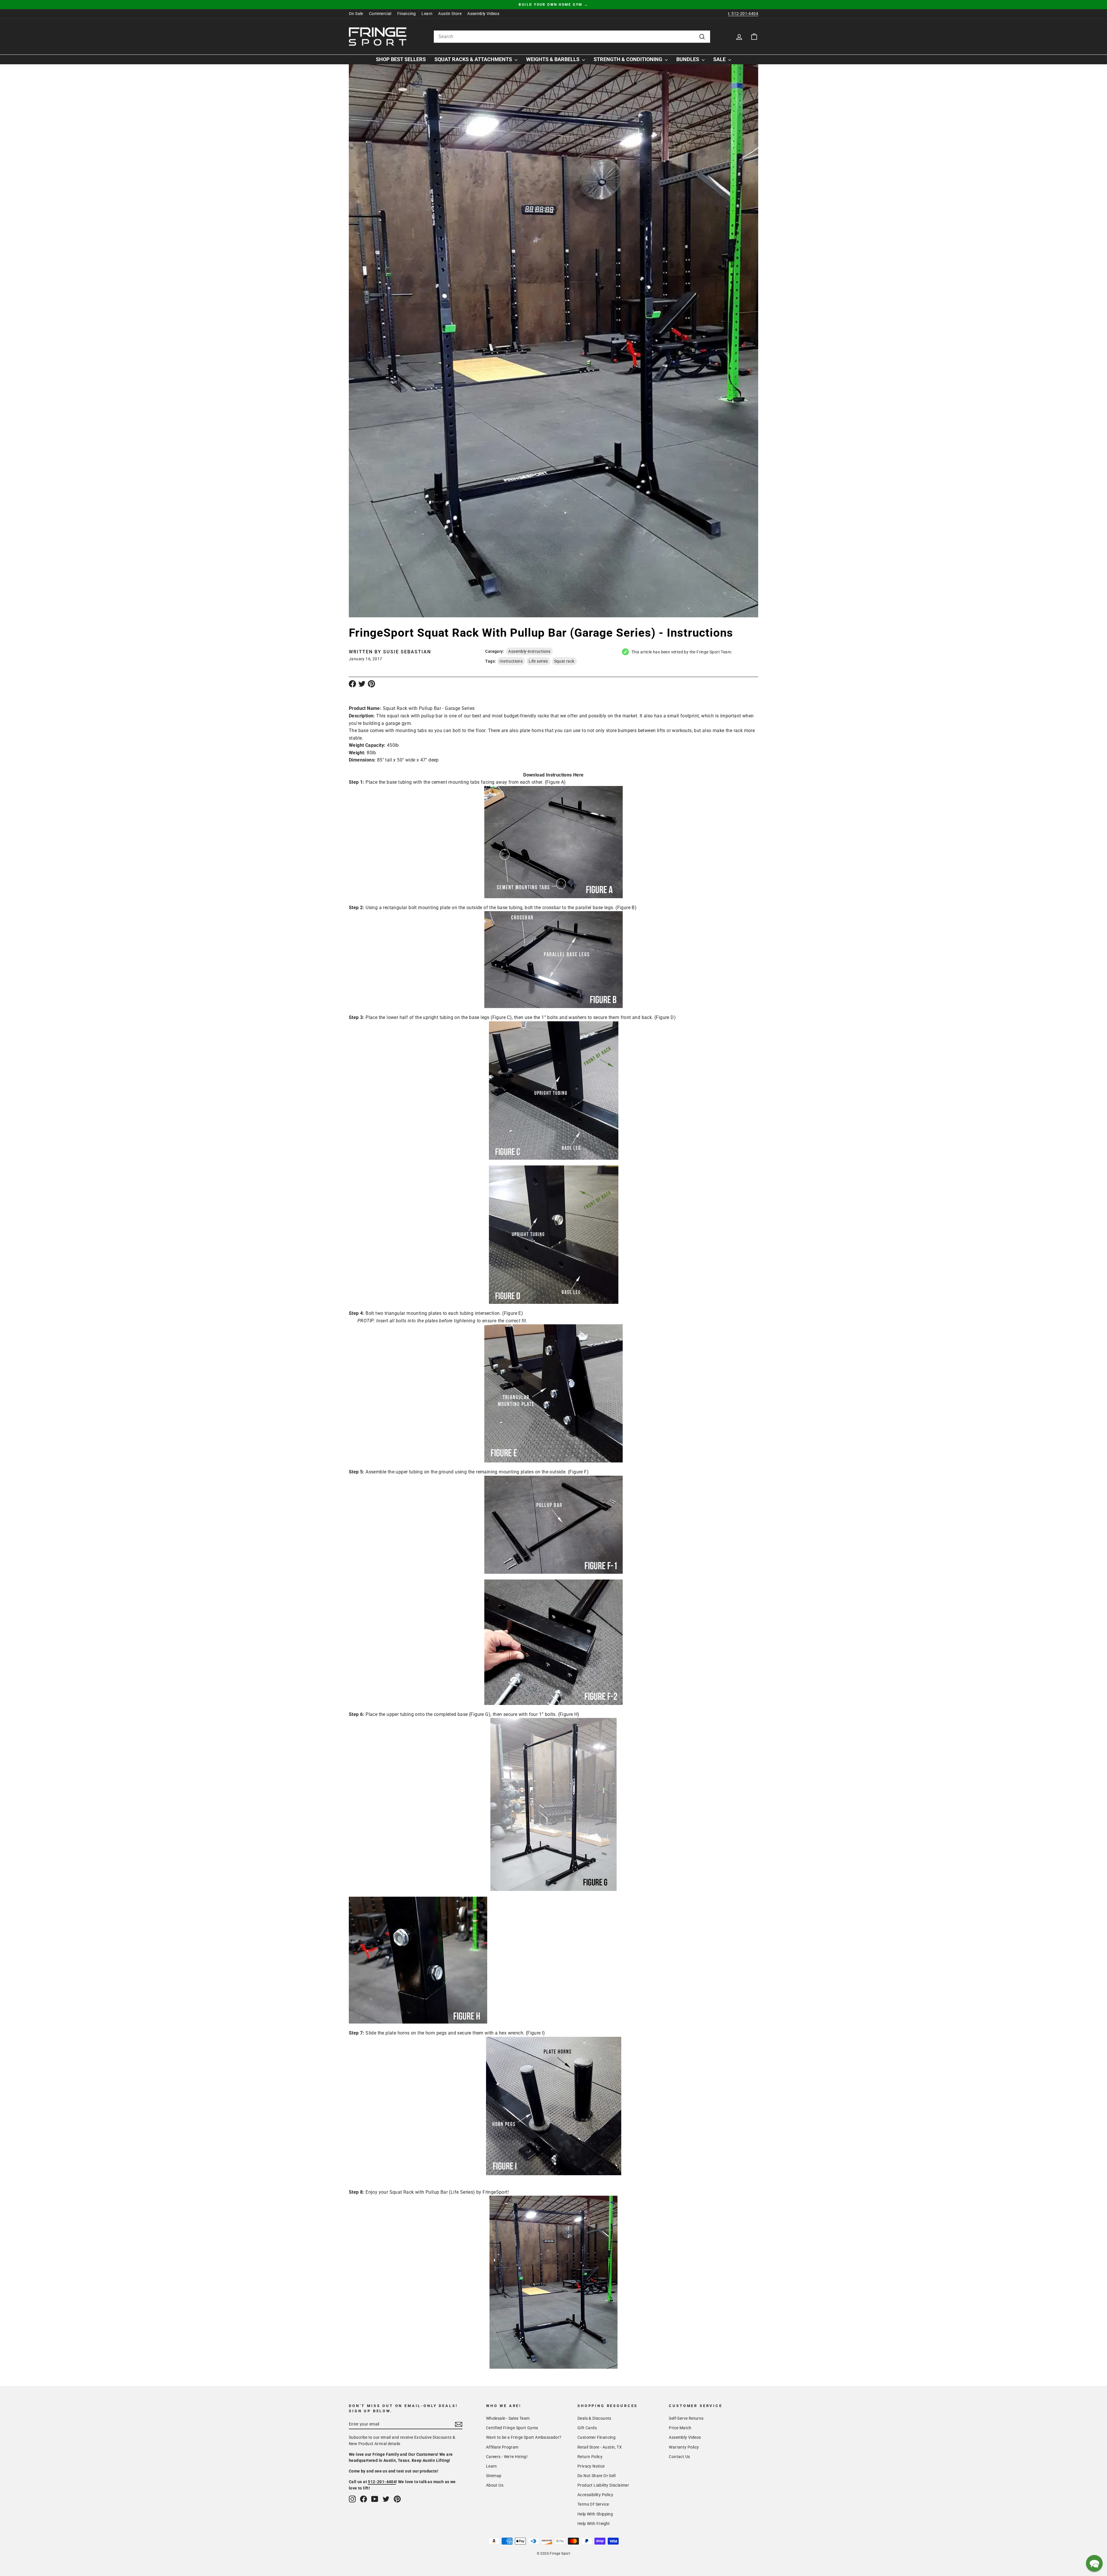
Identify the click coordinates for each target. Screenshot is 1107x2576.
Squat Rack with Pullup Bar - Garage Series (429, 708)
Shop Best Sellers (401, 59)
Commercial (380, 14)
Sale (720, 59)
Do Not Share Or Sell (596, 2476)
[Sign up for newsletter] (459, 2424)
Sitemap (494, 2476)
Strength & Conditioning (628, 59)
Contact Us (679, 2457)
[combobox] (572, 37)
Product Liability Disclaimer (603, 2485)
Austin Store (450, 14)
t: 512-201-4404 (743, 14)
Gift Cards (587, 2428)
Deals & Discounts (594, 2418)
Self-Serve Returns (686, 2418)
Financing (407, 14)
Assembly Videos (483, 14)
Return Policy (590, 2457)
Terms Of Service (593, 2504)
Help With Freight (594, 2524)
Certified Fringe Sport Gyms (512, 2428)
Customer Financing (596, 2437)
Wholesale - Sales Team (508, 2418)
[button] (1094, 2563)
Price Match (680, 2428)
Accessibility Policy (595, 2495)
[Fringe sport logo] (378, 37)
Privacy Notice (591, 2466)
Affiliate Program (502, 2447)
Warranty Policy (684, 2447)
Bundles (688, 59)
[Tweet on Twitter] (362, 684)
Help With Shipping (595, 2514)
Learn (427, 14)
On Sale (356, 14)
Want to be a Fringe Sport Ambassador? (524, 2437)
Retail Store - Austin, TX (600, 2447)
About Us (495, 2485)
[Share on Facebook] (352, 684)
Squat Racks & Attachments (474, 59)
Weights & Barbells (553, 59)
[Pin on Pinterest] (371, 684)
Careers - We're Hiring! (507, 2457)
